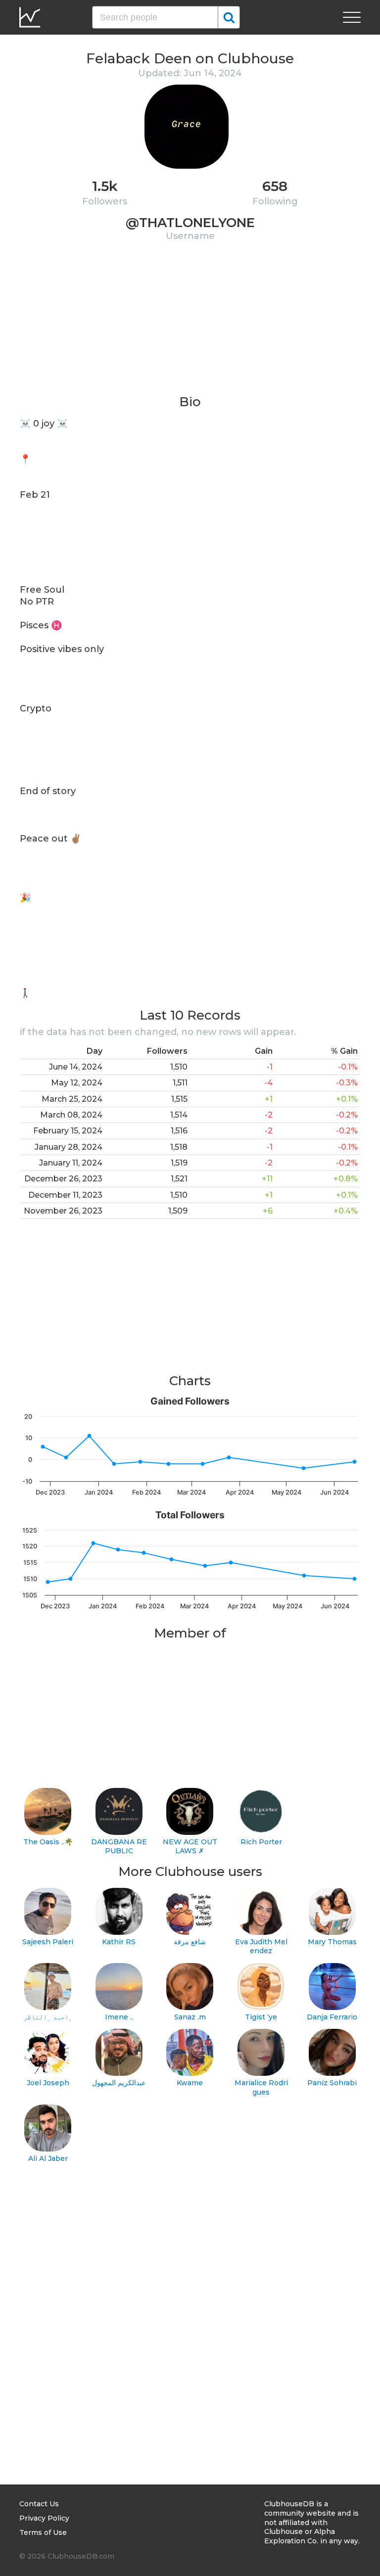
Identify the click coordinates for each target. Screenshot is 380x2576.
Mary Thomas (332, 1942)
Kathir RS (119, 1942)
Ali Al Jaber (48, 2158)
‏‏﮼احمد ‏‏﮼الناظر (48, 2017)
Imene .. (119, 2017)
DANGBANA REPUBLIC (119, 1847)
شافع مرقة (190, 1942)
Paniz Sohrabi (332, 2083)
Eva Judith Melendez (261, 1946)
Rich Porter (261, 1842)
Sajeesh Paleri (48, 1942)
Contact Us (39, 2504)
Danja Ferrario (332, 2017)
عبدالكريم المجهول (119, 2083)
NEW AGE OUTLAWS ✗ (190, 1847)
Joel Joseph (48, 2083)
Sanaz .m (190, 2017)
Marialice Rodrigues (261, 2087)
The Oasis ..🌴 (48, 1842)
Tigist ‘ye (261, 2017)
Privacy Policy (44, 2518)
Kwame (190, 2083)
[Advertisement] (190, 324)
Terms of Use (43, 2532)
